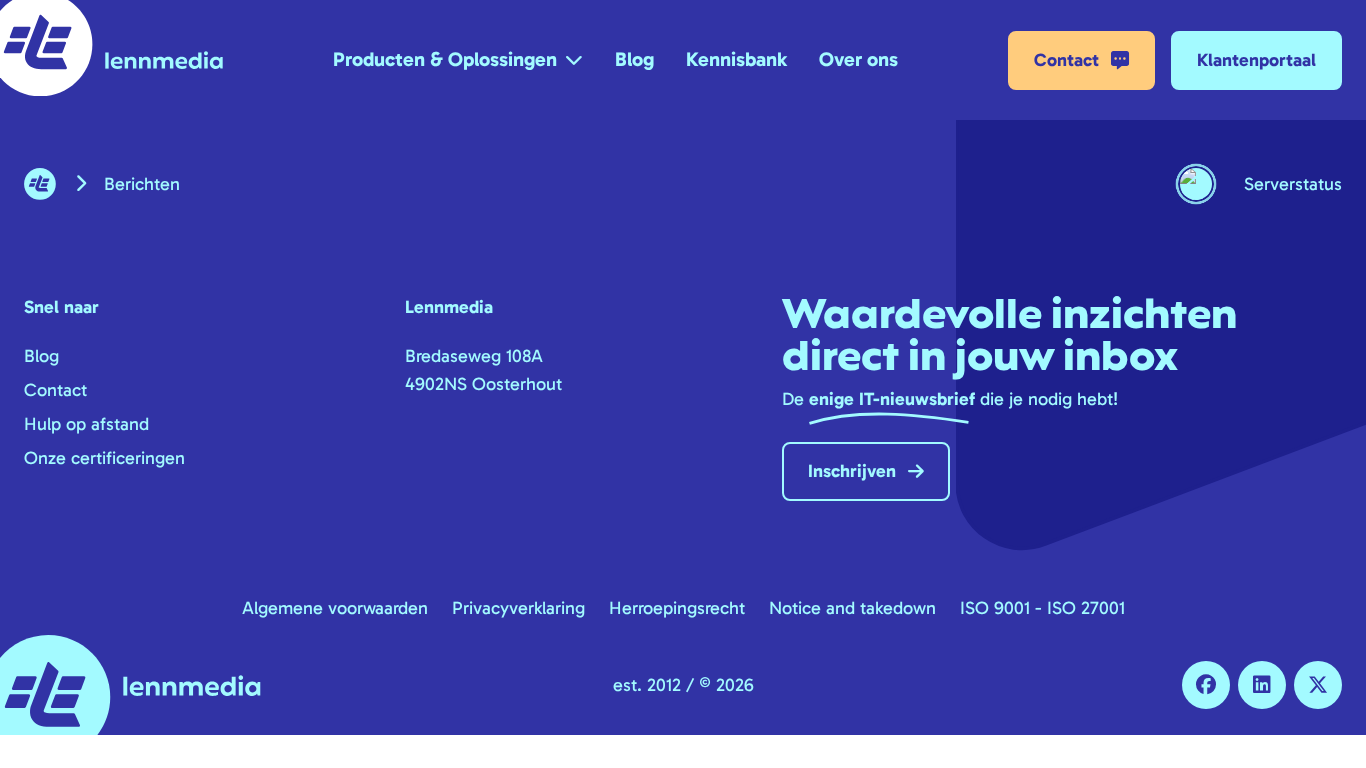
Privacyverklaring (518, 608)
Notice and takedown (852, 608)
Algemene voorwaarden (335, 608)
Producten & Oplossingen (445, 59)
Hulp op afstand (86, 424)
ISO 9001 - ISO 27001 (1042, 608)
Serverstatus (1293, 184)
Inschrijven (852, 471)
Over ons (858, 59)
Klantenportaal (1256, 60)
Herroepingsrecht (677, 608)
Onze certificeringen (104, 458)
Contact (1066, 60)
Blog (634, 59)
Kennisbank (736, 59)
